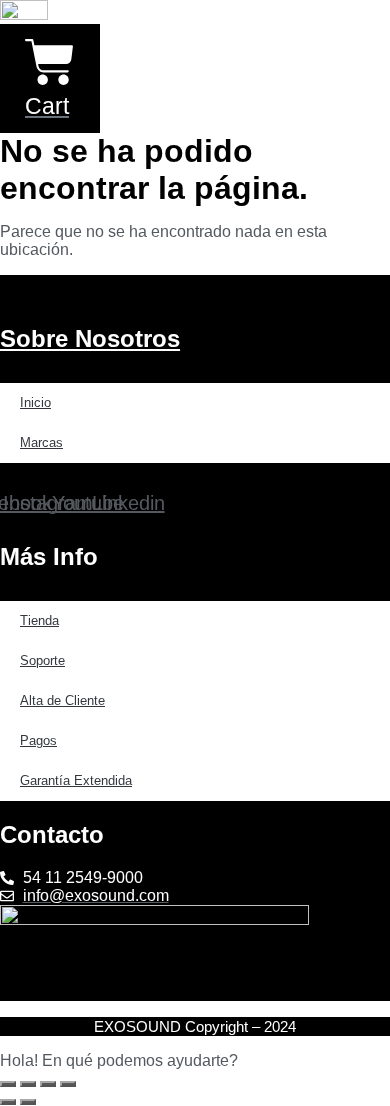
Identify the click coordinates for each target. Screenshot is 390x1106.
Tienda (39, 620)
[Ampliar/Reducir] (8, 1084)
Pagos (38, 740)
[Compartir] (48, 1084)
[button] (195, 1061)
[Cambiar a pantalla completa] (28, 1084)
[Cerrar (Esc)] (68, 1084)
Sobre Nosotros (90, 338)
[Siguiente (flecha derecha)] (28, 1102)
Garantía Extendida (76, 780)
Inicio (35, 402)
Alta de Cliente (62, 700)
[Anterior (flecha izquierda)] (8, 1102)
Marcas (41, 442)
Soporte (42, 660)
